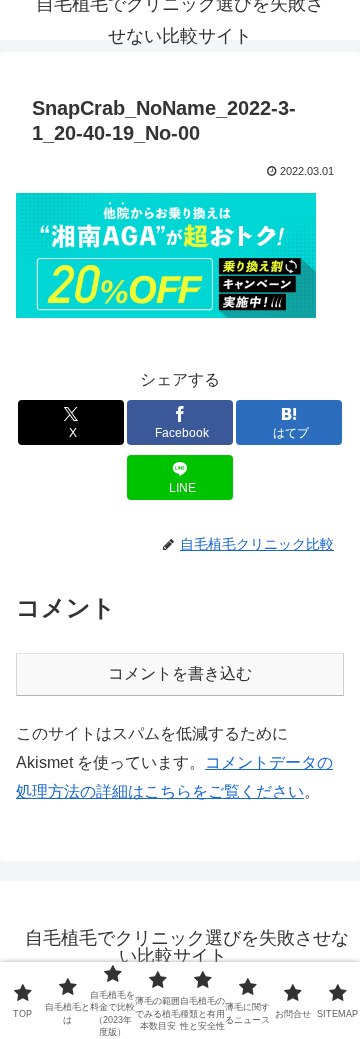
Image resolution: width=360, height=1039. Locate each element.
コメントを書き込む (180, 673)
